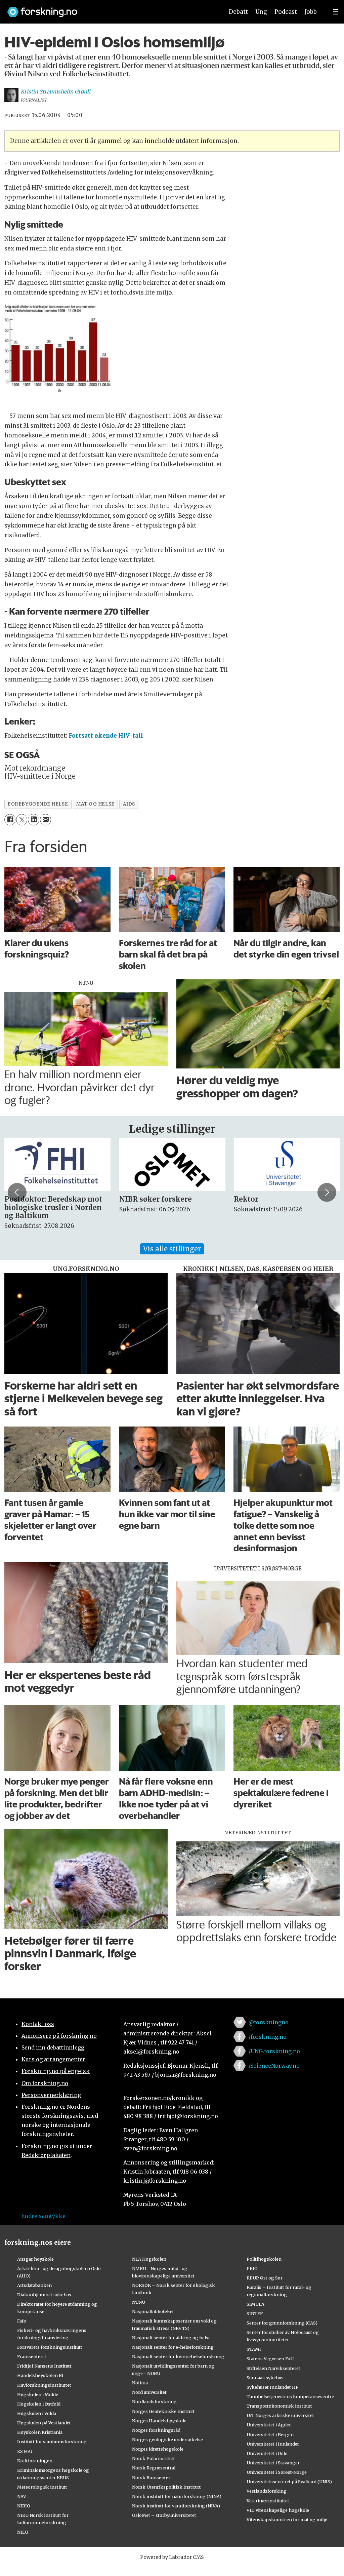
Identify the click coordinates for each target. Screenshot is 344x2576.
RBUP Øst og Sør (265, 2278)
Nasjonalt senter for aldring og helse (171, 2338)
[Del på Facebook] (10, 819)
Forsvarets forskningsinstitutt (50, 2347)
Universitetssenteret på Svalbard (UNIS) (289, 2482)
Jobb (311, 12)
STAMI (254, 2349)
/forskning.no (268, 2037)
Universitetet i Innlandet (273, 2444)
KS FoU (25, 2451)
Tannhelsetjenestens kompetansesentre (290, 2396)
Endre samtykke (43, 2216)
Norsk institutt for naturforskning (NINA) (177, 2496)
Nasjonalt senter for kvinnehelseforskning (178, 2356)
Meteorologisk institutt (42, 2487)
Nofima (140, 2383)
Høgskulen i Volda (37, 2413)
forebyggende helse (38, 804)
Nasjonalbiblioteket (153, 2311)
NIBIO (24, 2506)
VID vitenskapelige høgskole (278, 2510)
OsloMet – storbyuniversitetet (164, 2515)
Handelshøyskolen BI (40, 2375)
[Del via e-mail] (46, 819)
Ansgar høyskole (35, 2259)
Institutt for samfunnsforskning (52, 2442)
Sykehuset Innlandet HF (272, 2387)
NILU (23, 2532)
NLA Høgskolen (149, 2259)
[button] (17, 1193)
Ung (261, 12)
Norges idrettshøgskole (158, 2449)
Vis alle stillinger (172, 1249)
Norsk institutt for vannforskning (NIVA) (176, 2506)
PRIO (252, 2268)
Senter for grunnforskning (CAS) (282, 2323)
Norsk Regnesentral (154, 2468)
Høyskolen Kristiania (40, 2432)
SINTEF (255, 2313)
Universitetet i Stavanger (273, 2463)
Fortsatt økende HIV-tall (106, 736)
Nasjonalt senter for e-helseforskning (173, 2347)
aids (129, 804)
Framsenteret (32, 2356)
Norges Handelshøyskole (159, 2421)
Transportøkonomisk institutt (279, 2406)
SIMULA (255, 2304)
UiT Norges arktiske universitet (280, 2415)
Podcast (286, 12)
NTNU (139, 2302)
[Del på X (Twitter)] (22, 819)
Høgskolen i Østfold (39, 2404)
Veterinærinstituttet (268, 2501)
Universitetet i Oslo (267, 2453)
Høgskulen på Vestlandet (44, 2423)
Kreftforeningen (35, 2461)
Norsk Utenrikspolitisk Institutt (166, 2487)
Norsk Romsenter (151, 2477)
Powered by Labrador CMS (172, 2557)
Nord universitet (149, 2392)
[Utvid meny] (336, 12)
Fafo (22, 2321)
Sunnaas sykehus (265, 2378)
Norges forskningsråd (156, 2430)
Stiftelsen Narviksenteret (273, 2368)
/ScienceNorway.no (274, 2066)
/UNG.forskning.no (274, 2051)
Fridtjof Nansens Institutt (44, 2366)
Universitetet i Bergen (270, 2434)
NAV (22, 2496)
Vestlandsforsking (267, 2491)
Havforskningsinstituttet (44, 2385)
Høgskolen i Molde (38, 2394)
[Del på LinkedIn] (33, 819)
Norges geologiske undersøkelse (167, 2440)
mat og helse (95, 804)
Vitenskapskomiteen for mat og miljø (287, 2520)
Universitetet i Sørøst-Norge (277, 2472)
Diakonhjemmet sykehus (44, 2295)
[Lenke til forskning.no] (109, 9)
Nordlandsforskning (154, 2402)
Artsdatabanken (34, 2285)
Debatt (238, 12)
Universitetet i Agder (269, 2425)
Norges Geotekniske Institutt (163, 2411)
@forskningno (269, 2022)
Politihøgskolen (264, 2259)
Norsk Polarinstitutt (154, 2458)
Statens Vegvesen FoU (270, 2358)
